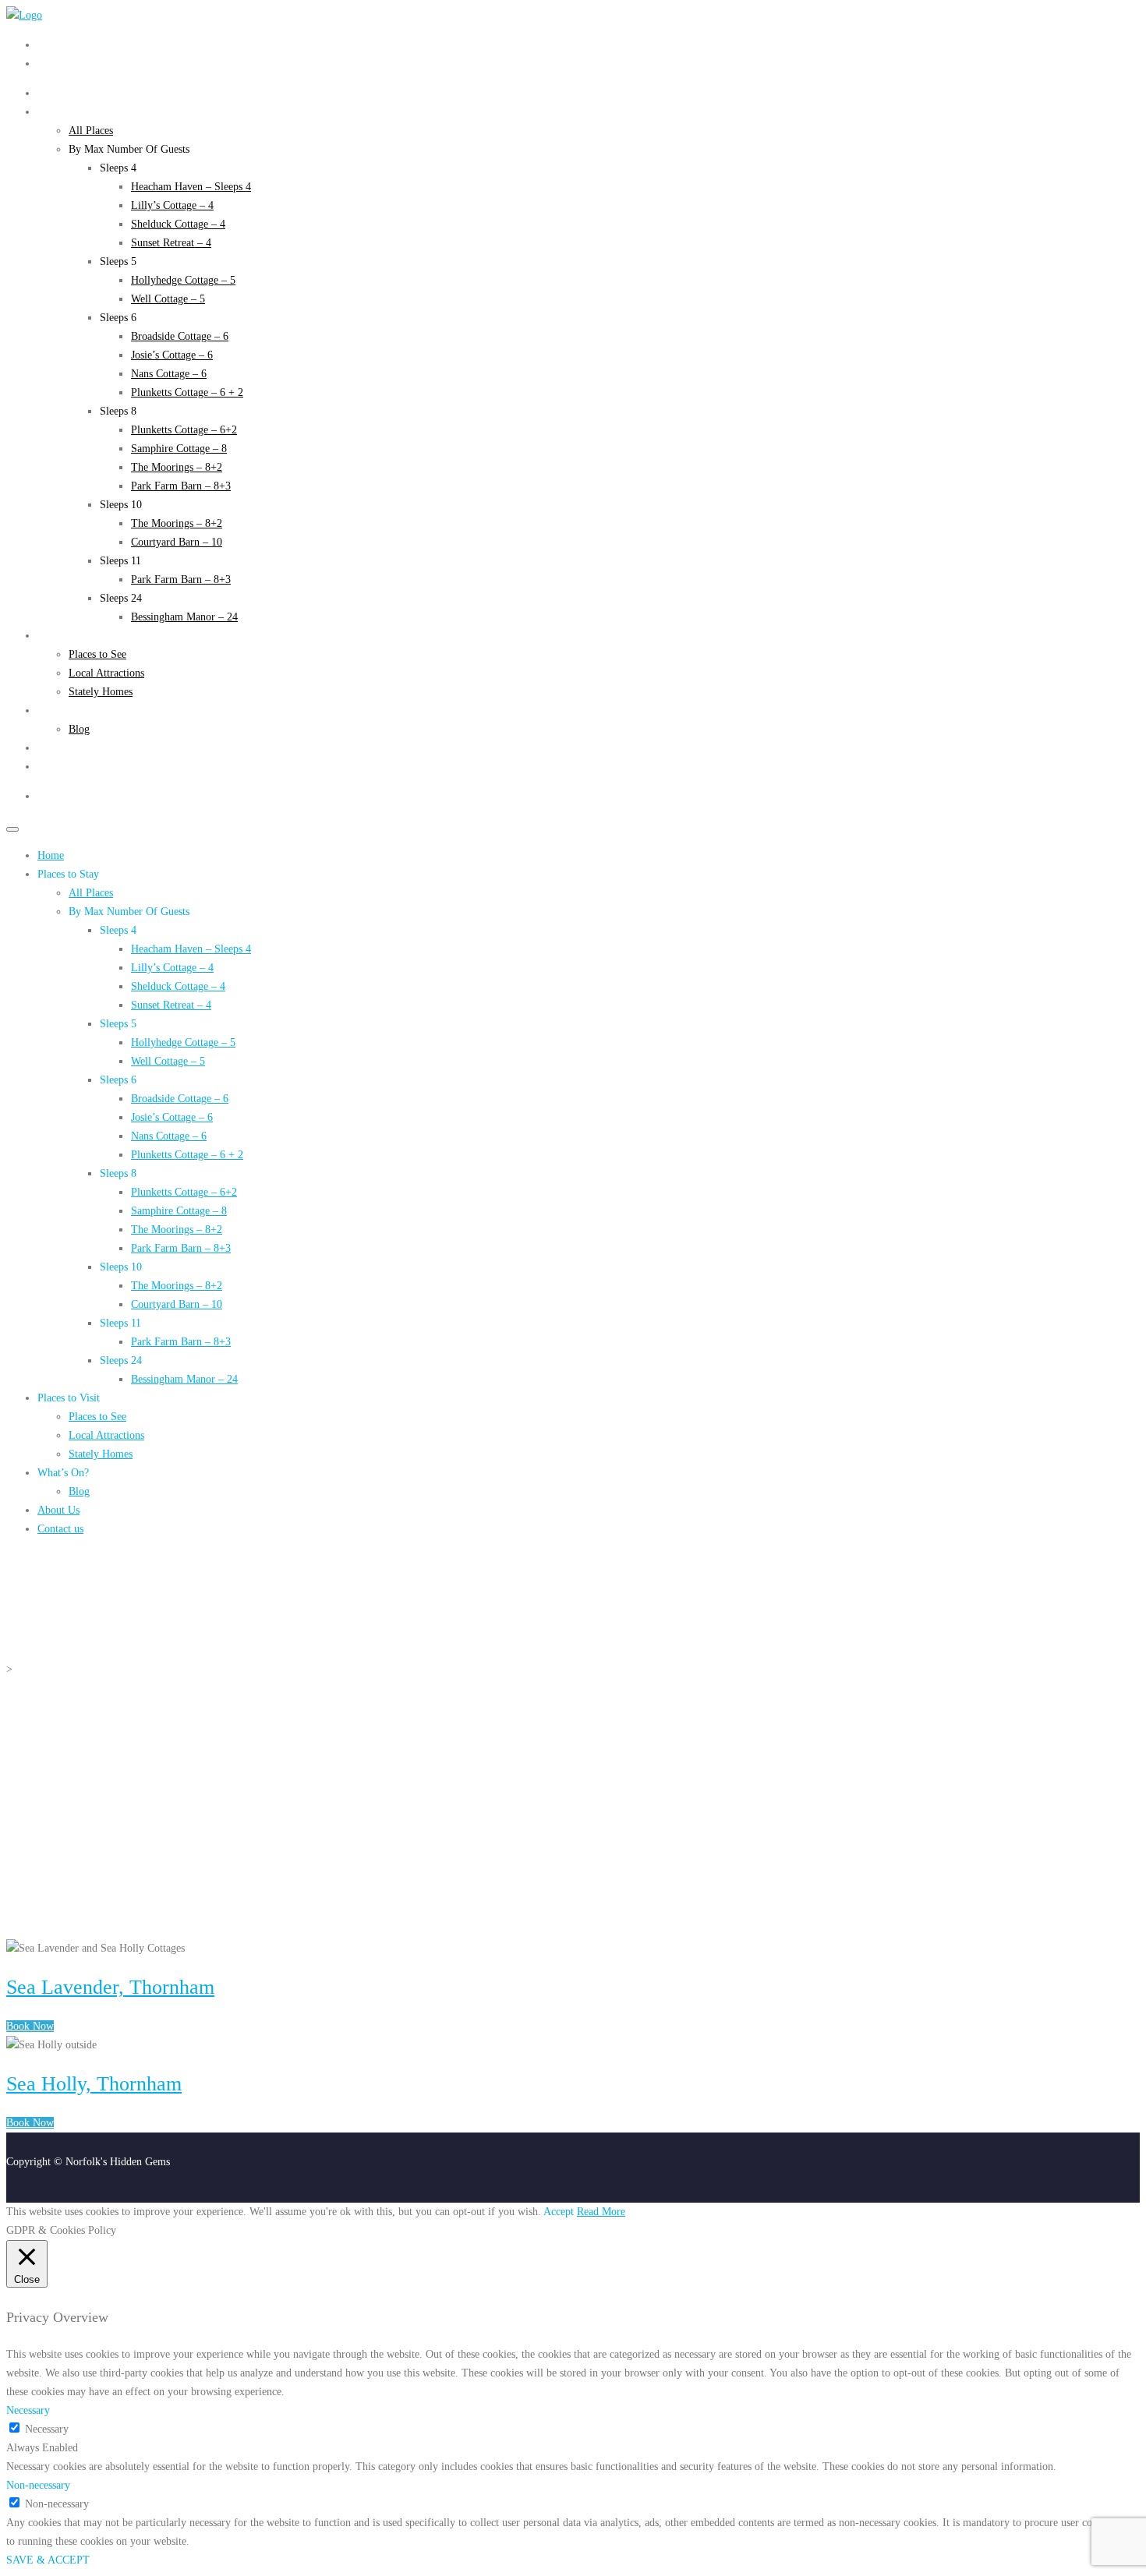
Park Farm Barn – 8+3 (181, 486)
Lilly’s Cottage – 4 (172, 205)
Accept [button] (559, 2212)
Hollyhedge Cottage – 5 (183, 280)
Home (51, 93)
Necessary (47, 2429)
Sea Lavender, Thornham (110, 1987)
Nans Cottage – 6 (169, 374)
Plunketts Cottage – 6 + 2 (187, 392)
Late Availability (74, 45)
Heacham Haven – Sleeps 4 (191, 187)
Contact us (60, 767)
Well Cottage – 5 (168, 299)
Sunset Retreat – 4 (171, 243)
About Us (58, 748)
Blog (79, 729)
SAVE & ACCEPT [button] (48, 2560)
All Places (91, 131)
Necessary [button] (28, 2410)
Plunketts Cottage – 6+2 (184, 430)
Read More (601, 2212)
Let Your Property (78, 64)
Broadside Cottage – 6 (180, 336)
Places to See (97, 654)
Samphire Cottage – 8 (179, 449)
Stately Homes (101, 692)
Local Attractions (106, 673)
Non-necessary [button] (38, 2485)
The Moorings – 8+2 (177, 467)
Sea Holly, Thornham (94, 2084)
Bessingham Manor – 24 (184, 617)
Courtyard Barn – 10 (177, 542)
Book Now (30, 2026)
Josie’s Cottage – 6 (172, 355)
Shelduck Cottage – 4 (178, 224)
